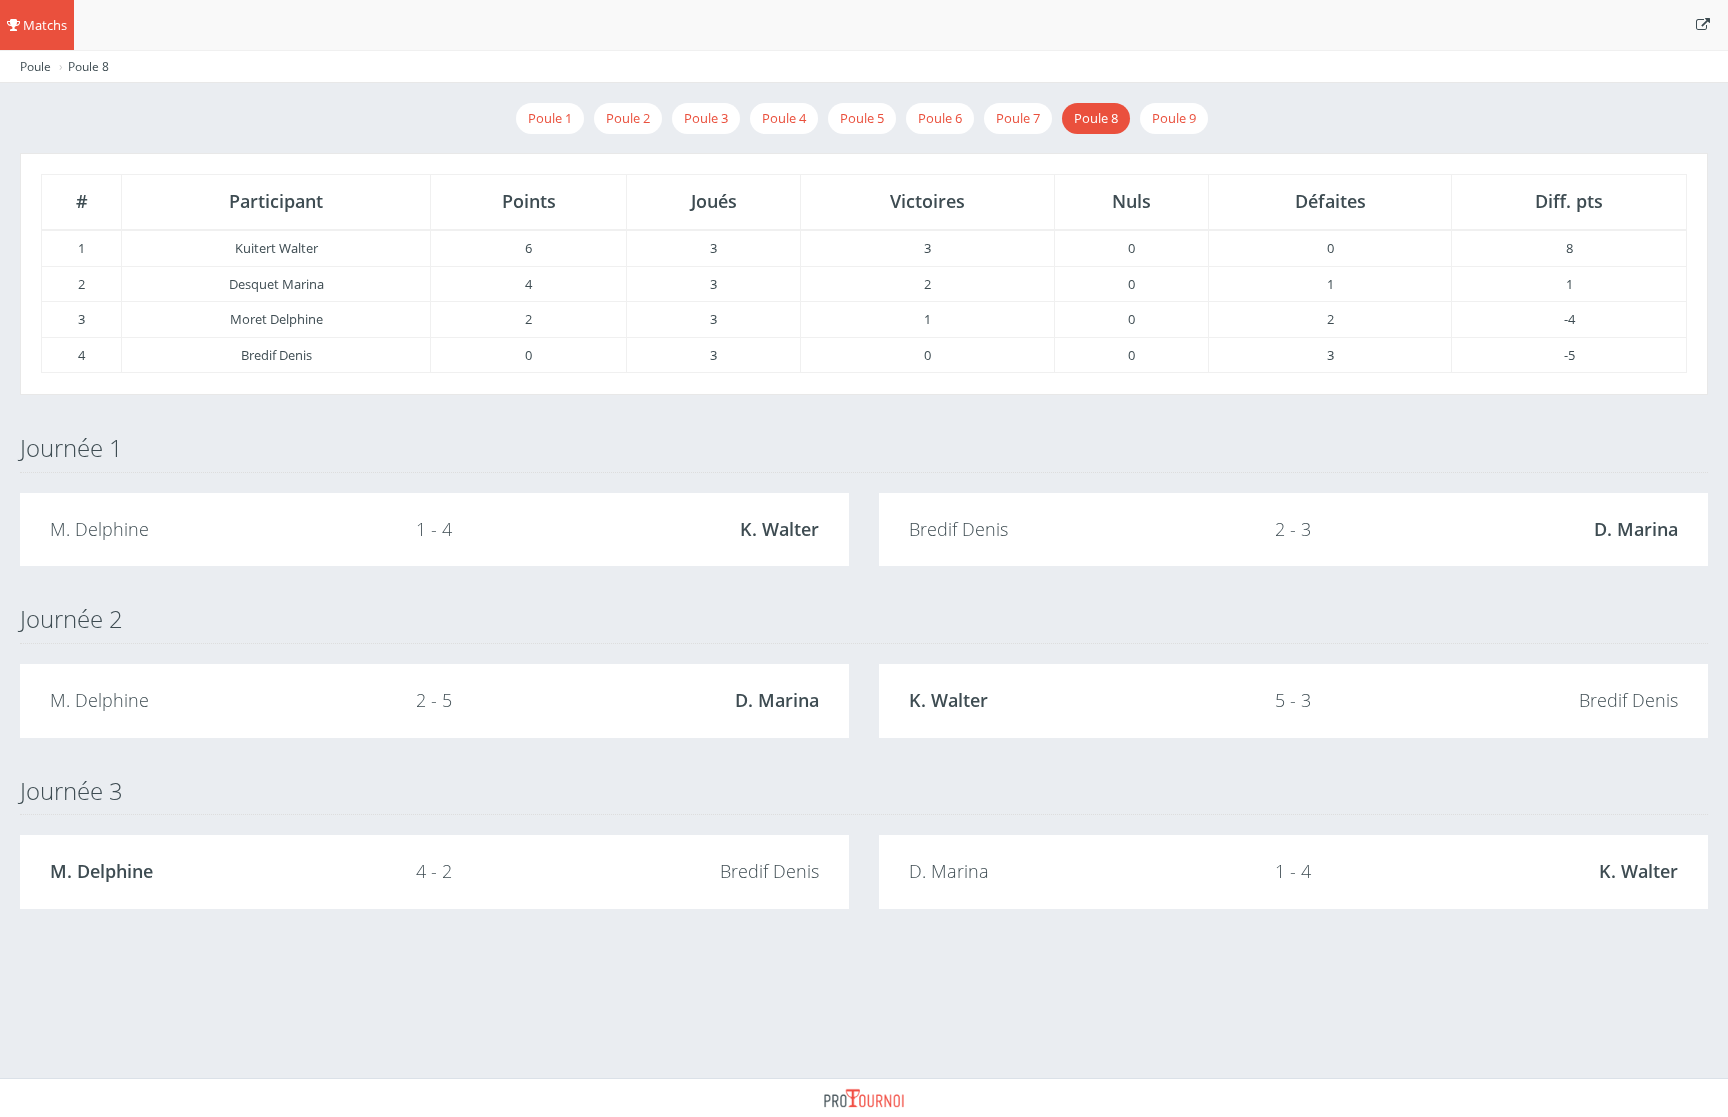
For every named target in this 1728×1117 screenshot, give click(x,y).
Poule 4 (784, 118)
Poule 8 (1096, 118)
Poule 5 (862, 118)
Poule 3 (706, 118)
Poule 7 (1018, 118)
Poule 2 (628, 118)
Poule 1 (550, 118)
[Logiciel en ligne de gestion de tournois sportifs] (864, 1096)
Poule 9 (1174, 118)
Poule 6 (940, 118)
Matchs (43, 25)
